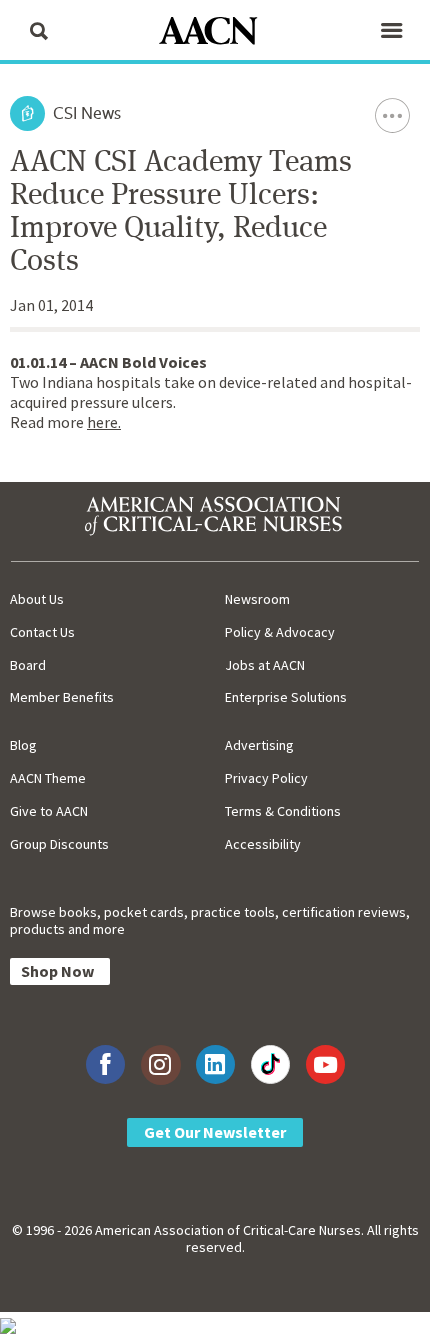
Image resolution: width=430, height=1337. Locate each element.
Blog (23, 745)
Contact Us (42, 632)
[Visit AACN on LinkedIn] (215, 1064)
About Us (37, 599)
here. (104, 422)
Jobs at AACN (265, 665)
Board (28, 665)
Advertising (259, 745)
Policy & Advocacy (280, 632)
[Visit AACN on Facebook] (105, 1064)
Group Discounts (59, 844)
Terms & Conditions (283, 811)
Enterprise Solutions (286, 697)
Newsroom (257, 599)
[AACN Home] (215, 32)
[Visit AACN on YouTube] (325, 1064)
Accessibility (263, 844)
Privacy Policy (266, 778)
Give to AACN (49, 811)
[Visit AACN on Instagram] (160, 1064)
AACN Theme (48, 778)
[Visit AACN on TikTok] (270, 1064)
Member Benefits (62, 697)
